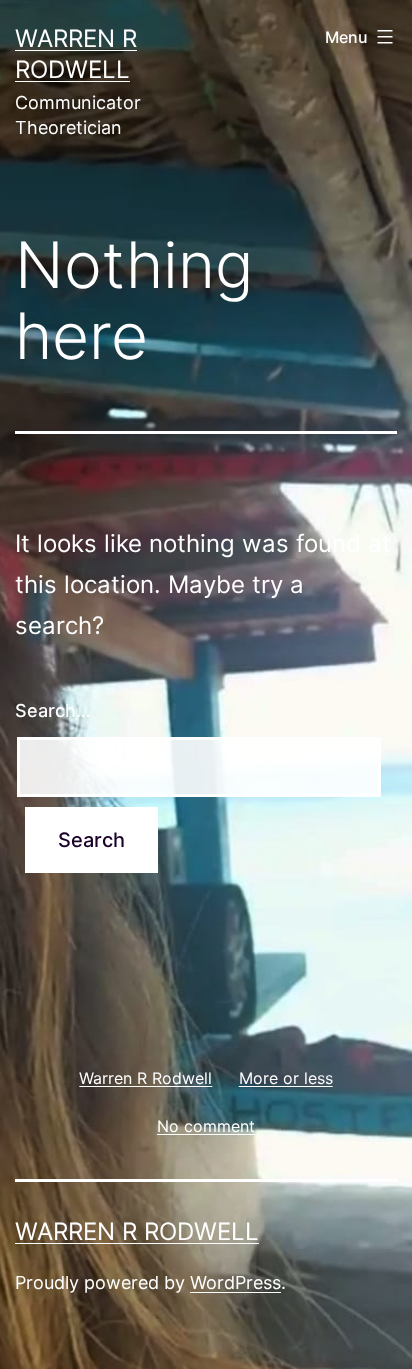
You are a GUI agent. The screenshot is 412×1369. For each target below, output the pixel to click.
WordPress (235, 1282)
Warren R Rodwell (137, 1231)
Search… (53, 710)
